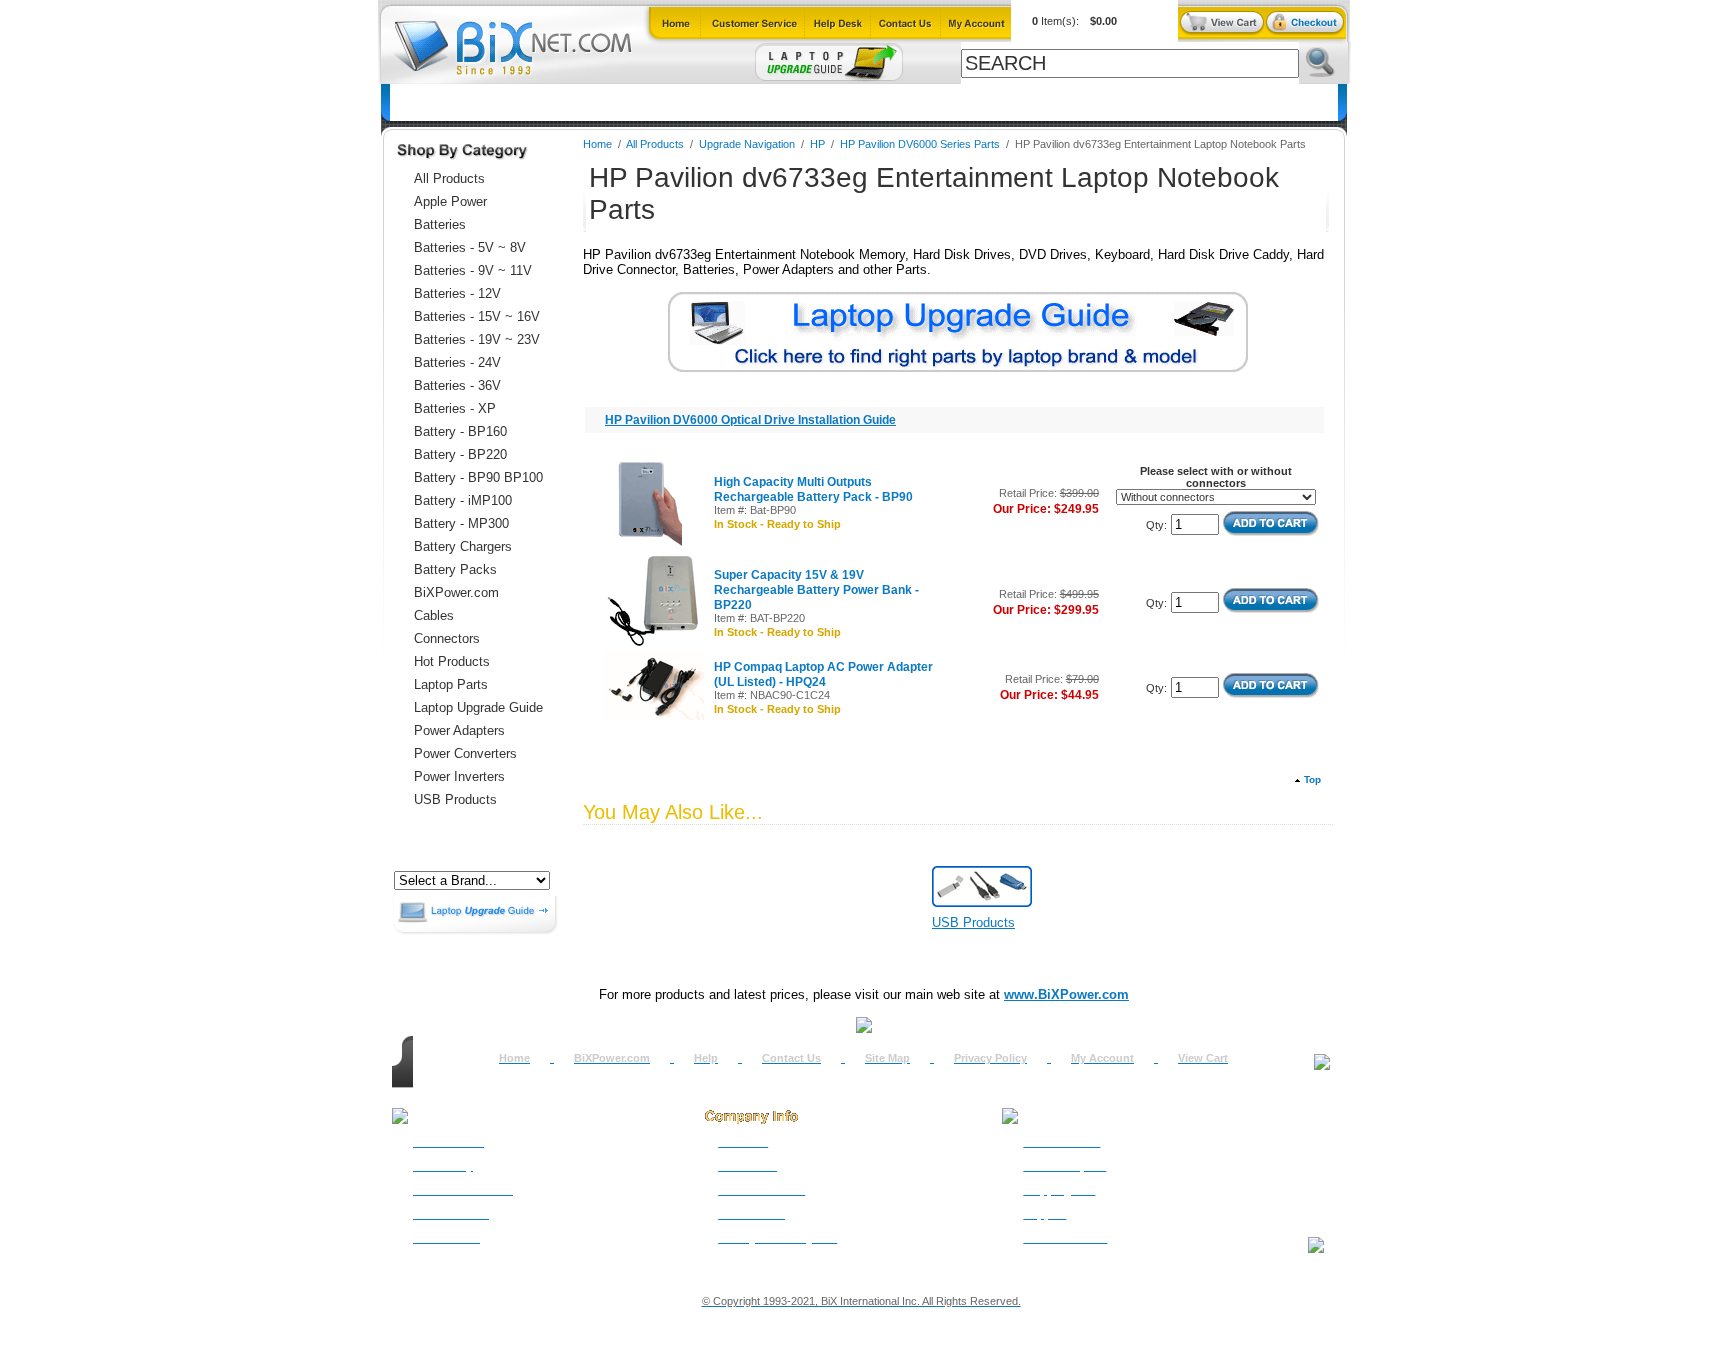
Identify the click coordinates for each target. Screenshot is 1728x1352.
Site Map (887, 1058)
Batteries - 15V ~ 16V (477, 316)
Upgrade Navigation (747, 144)
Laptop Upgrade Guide (767, 102)
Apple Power (450, 201)
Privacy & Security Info (777, 1238)
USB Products (455, 799)
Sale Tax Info (446, 1238)
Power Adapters (909, 102)
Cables (653, 102)
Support (1044, 1214)
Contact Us (791, 1058)
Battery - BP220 (460, 454)
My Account (1102, 1058)
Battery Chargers (463, 546)
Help (706, 1058)
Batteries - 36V (457, 385)
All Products (1019, 102)
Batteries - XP (455, 408)
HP (817, 144)
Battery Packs (455, 569)
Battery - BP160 (460, 431)
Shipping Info (1059, 1190)
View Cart (1203, 1058)
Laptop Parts (451, 684)
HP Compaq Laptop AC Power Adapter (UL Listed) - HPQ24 (823, 674)
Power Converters (465, 753)
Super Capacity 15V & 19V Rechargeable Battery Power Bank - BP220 (816, 590)
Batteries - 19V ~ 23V (477, 339)
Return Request (1064, 1166)
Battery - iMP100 (463, 500)
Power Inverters (459, 776)
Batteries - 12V (457, 293)
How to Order (448, 1142)
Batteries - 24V (457, 362)
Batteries (488, 102)
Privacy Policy (990, 1058)
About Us (743, 1142)
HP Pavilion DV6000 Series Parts (920, 144)
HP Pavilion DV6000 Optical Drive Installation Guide (750, 420)
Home (420, 102)
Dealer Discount (1065, 1238)
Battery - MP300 (461, 523)
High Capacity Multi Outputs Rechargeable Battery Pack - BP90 (813, 489)
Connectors (573, 102)
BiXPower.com (1126, 102)
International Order (463, 1190)
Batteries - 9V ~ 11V (473, 270)
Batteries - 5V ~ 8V (470, 247)
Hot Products (452, 661)
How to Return (1061, 1142)
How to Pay (443, 1166)
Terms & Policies (761, 1190)
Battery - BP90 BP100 (478, 477)
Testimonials (751, 1214)
